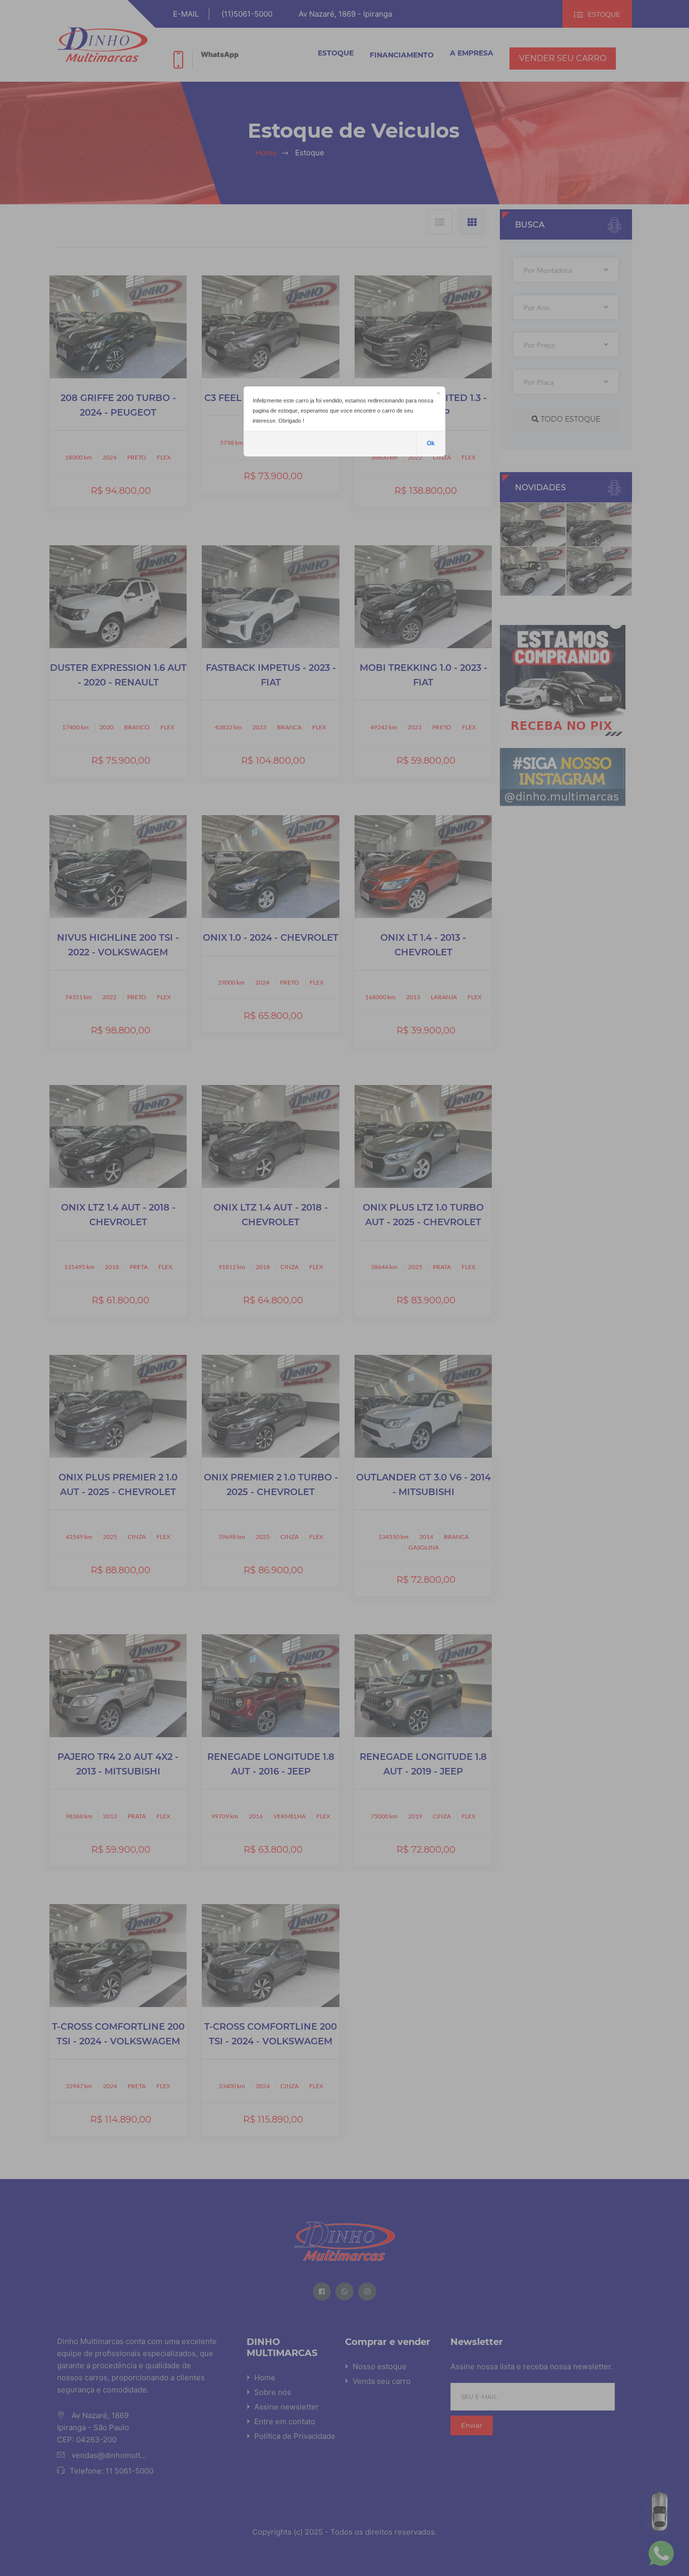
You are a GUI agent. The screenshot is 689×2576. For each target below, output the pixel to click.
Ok (431, 443)
